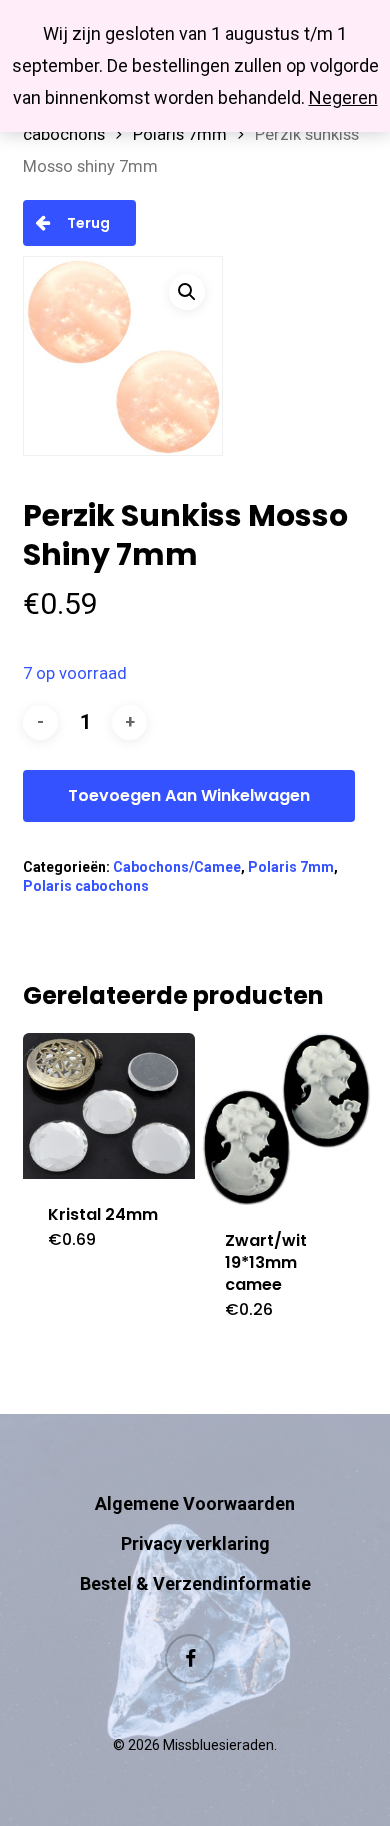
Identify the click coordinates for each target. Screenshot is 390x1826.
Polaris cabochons (86, 886)
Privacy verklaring (195, 1543)
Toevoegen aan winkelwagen (189, 795)
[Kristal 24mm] (109, 1106)
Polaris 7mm (180, 134)
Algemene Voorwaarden (195, 1503)
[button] (187, 292)
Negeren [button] (343, 97)
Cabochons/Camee (177, 867)
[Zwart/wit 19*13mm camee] (286, 1119)
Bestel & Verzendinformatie (195, 1583)
